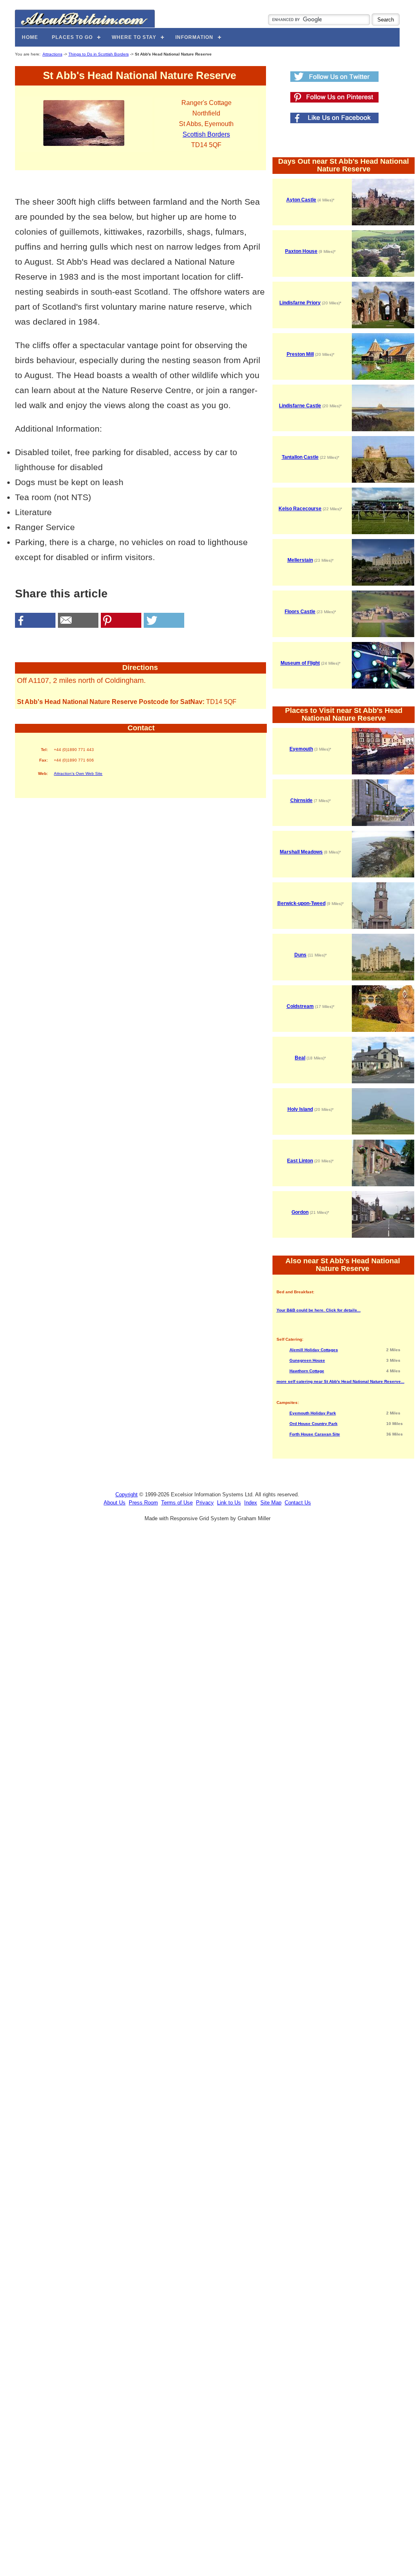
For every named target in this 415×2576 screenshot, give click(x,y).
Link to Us (229, 1503)
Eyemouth (301, 749)
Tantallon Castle (300, 457)
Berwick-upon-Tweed (301, 903)
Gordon (300, 1212)
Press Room (143, 1503)
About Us (115, 1503)
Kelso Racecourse (300, 509)
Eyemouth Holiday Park (313, 1413)
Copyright (127, 1494)
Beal (300, 1058)
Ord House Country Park (314, 1424)
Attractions (52, 54)
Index (251, 1503)
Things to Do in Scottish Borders (99, 54)
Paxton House (301, 251)
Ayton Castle (301, 200)
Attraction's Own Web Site (78, 773)
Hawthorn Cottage (307, 1371)
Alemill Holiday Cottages (314, 1350)
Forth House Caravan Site (315, 1434)
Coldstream (300, 1006)
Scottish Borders (206, 134)
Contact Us (298, 1503)
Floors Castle (300, 612)
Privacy (205, 1503)
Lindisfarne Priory (300, 303)
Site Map (271, 1503)
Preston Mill (300, 354)
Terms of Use (177, 1503)
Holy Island (300, 1109)
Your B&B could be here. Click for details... (319, 1310)
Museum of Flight (300, 663)
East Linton (300, 1161)
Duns (300, 955)
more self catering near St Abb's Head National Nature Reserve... (341, 1381)
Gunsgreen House (307, 1360)
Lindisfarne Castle (300, 406)
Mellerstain (300, 560)
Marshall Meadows (301, 852)
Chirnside (301, 800)
